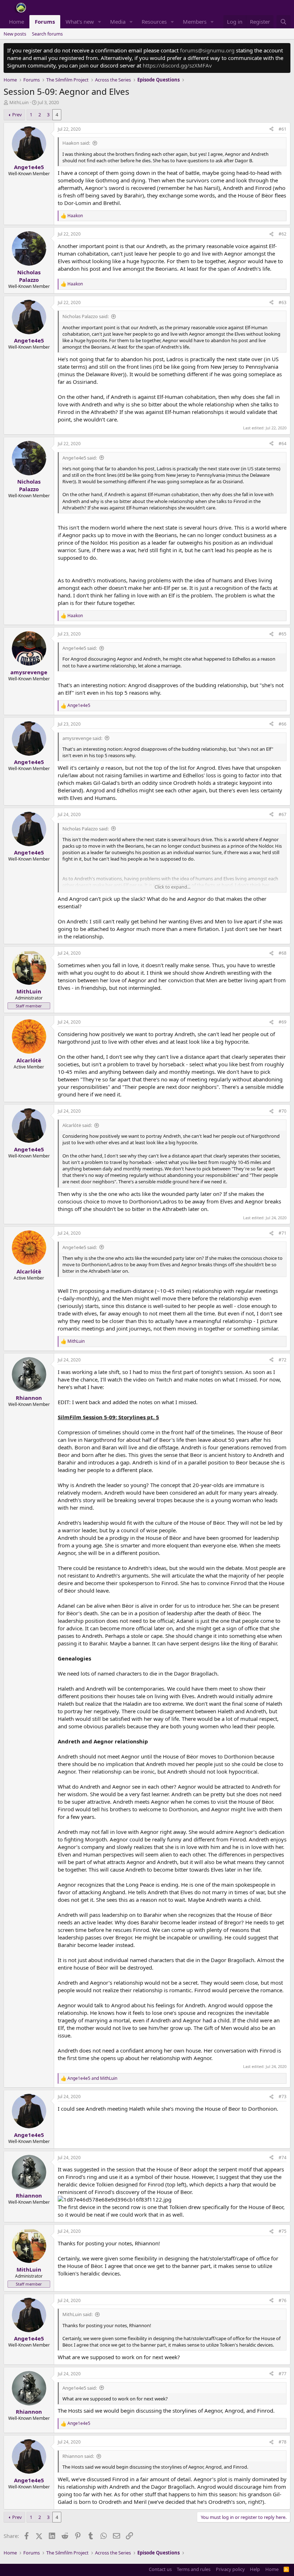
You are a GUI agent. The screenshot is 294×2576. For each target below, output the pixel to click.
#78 (283, 2442)
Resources (154, 22)
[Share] (271, 129)
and (92, 2078)
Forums (45, 22)
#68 (283, 953)
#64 (283, 444)
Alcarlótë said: (77, 1125)
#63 (283, 302)
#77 (283, 2374)
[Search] (283, 22)
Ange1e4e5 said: (80, 458)
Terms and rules (194, 2569)
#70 (283, 1111)
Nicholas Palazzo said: (86, 316)
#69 (283, 1022)
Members (195, 22)
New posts (15, 34)
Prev (17, 115)
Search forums (47, 34)
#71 (283, 1233)
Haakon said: (76, 143)
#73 (283, 2097)
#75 (283, 2231)
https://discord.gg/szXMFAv (177, 65)
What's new (80, 22)
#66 (283, 724)
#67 (283, 814)
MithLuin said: (77, 2314)
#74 (283, 2158)
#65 (283, 634)
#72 (283, 1360)
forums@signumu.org (207, 50)
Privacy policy (230, 2569)
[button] (100, 22)
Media (118, 22)
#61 (283, 129)
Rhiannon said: (78, 2456)
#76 (283, 2300)
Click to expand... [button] (172, 887)
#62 (283, 234)
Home (16, 22)
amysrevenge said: (82, 738)
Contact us (160, 2569)
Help (255, 2569)
